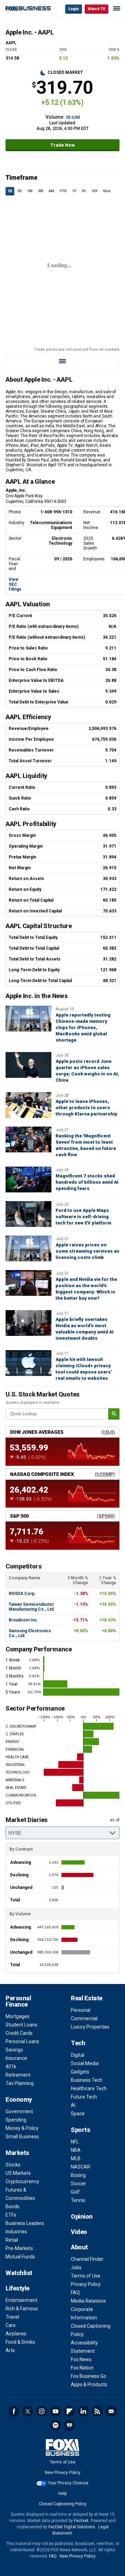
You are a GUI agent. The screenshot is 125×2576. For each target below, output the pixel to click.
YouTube (56, 2411)
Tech (78, 2043)
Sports (80, 2130)
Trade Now (63, 145)
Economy (19, 2099)
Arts (10, 2350)
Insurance (16, 2058)
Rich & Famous (22, 2309)
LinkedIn (83, 2411)
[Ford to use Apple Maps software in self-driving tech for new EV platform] (28, 1214)
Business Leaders (25, 2223)
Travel (12, 2317)
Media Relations (88, 2301)
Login (74, 9)
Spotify (56, 2425)
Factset (81, 2521)
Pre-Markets (19, 2248)
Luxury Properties (90, 2027)
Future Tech (84, 2097)
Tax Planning (20, 2083)
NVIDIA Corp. (22, 1594)
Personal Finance (18, 2001)
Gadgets (80, 2072)
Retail (12, 2240)
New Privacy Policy (63, 2473)
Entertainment (22, 2300)
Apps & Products (89, 2384)
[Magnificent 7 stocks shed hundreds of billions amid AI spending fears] (28, 1180)
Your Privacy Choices (68, 2483)
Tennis (78, 2200)
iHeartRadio (69, 2425)
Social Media (85, 2063)
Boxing (78, 2175)
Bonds (12, 2207)
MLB (76, 2158)
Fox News (81, 2359)
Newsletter (111, 2411)
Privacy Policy (86, 2284)
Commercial (84, 2018)
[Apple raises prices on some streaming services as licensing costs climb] (28, 1248)
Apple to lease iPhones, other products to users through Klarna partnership (86, 1108)
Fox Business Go (89, 2376)
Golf (75, 2192)
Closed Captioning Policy (63, 2504)
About (79, 2247)
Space (78, 2114)
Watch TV (97, 9)
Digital (78, 2055)
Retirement (18, 2075)
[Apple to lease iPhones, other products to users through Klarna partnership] (28, 1105)
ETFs (11, 2215)
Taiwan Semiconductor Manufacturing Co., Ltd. (32, 1607)
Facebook (14, 2411)
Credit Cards (19, 2033)
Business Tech (87, 2080)
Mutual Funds (20, 2257)
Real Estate (87, 1998)
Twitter (28, 2411)
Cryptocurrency (22, 2181)
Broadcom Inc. (23, 1620)
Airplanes (16, 2334)
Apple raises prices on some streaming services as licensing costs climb (87, 1251)
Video (79, 2232)
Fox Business (28, 9)
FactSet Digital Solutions (72, 2527)
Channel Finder (87, 2259)
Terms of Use (86, 2276)
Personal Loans (22, 2041)
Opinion (82, 2216)
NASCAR (81, 2167)
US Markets (18, 2173)
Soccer (78, 2184)
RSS (97, 2411)
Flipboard (69, 2411)
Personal (81, 2010)
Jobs (76, 2267)
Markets (17, 2153)
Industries (16, 2232)
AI (73, 2105)
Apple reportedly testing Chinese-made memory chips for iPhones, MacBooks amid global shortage (83, 1028)
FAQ (75, 2293)
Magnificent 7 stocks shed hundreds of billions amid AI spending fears (87, 1182)
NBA (76, 2150)
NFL (75, 2142)
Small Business (22, 2137)
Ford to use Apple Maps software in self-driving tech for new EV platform (83, 1217)
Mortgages (18, 2016)
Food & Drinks (20, 2342)
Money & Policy (22, 2128)
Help (62, 2493)
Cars (11, 2325)
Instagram (42, 2411)
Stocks (13, 2165)
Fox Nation (82, 2368)
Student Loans (22, 2025)
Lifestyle (18, 2288)
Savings (14, 2050)
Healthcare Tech (89, 2088)
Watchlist (19, 2273)
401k (11, 2067)
